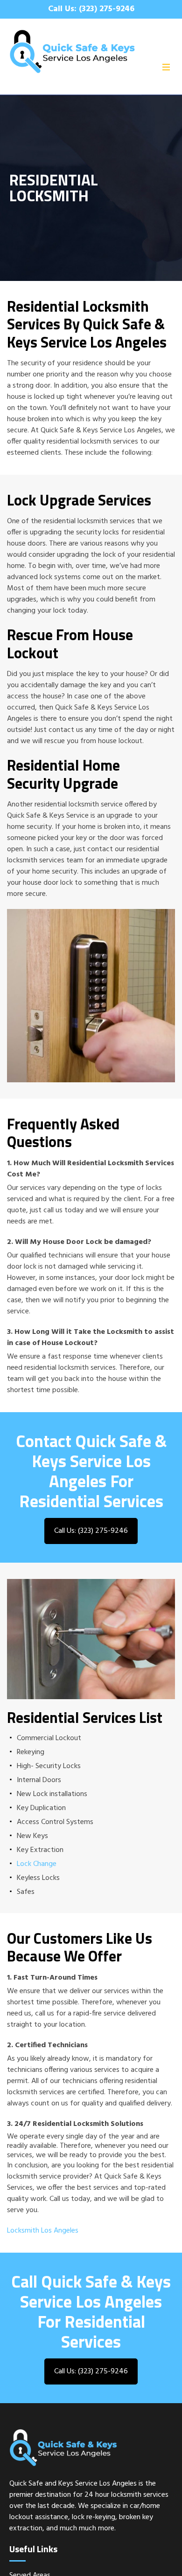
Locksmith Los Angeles (43, 2231)
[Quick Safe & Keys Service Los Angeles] (91, 51)
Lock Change (37, 1864)
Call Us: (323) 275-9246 (91, 9)
